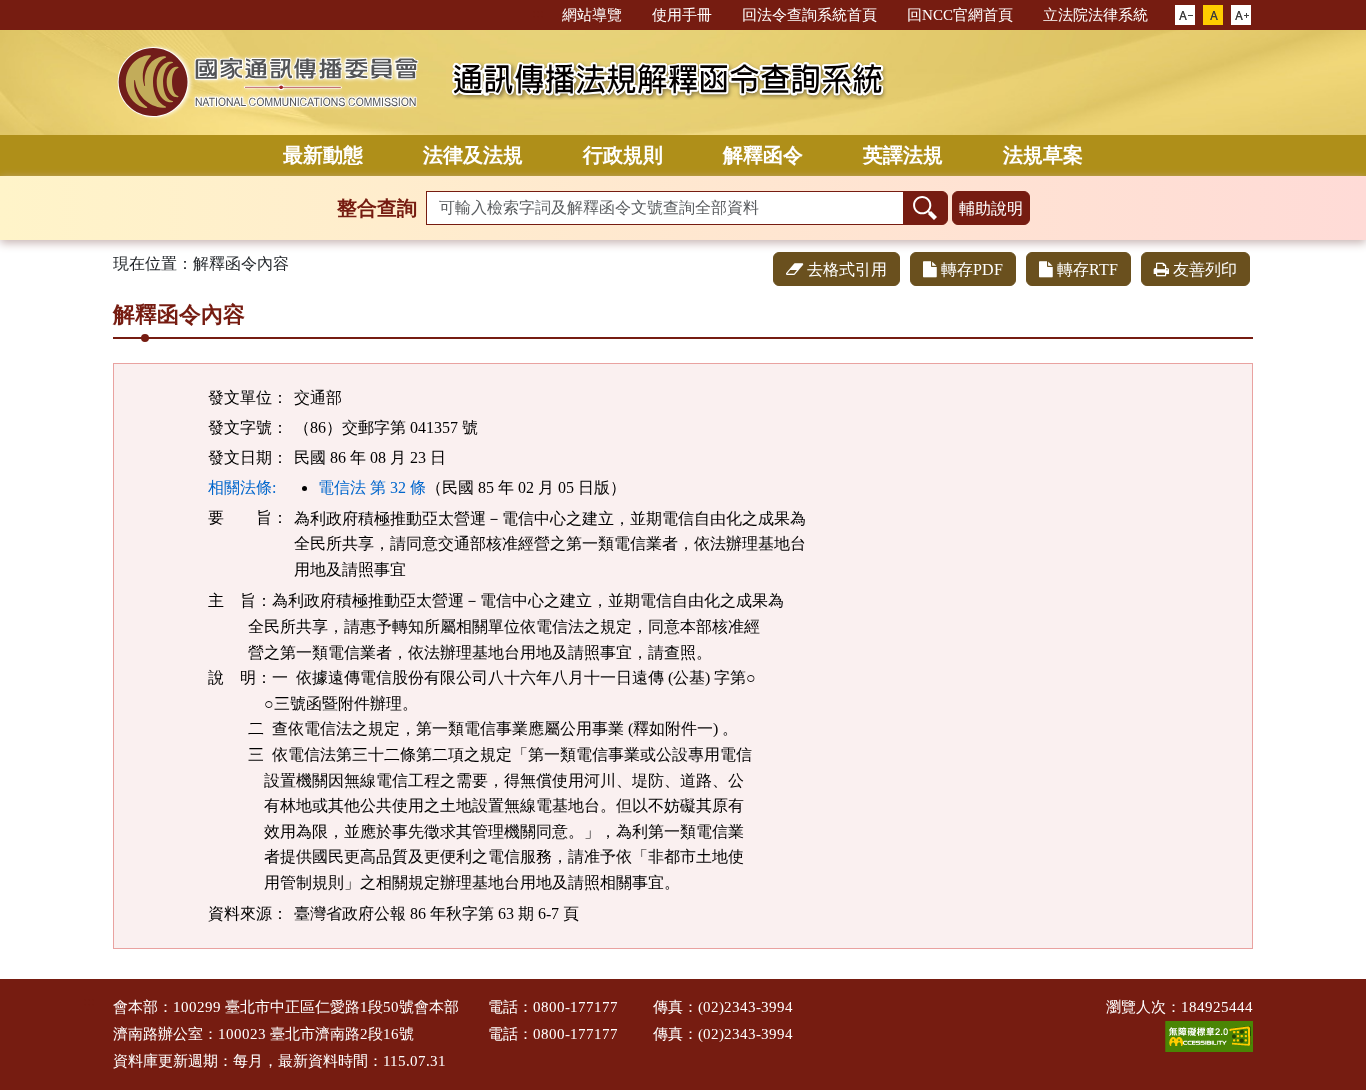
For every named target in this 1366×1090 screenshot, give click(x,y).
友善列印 (1205, 269)
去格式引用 (847, 269)
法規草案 (1043, 155)
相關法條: (242, 487)
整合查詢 (377, 208)
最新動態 (323, 155)
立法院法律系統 (1095, 15)
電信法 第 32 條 (372, 487)
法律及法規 (473, 155)
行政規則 (623, 155)
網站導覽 (592, 15)
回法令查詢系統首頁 (809, 15)
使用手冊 (682, 15)
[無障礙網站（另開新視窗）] (1209, 1034)
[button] (1185, 16)
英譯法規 (903, 155)
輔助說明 (991, 208)
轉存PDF (972, 269)
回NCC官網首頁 (960, 15)
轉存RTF (1087, 269)
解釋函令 (763, 155)
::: (538, 13)
